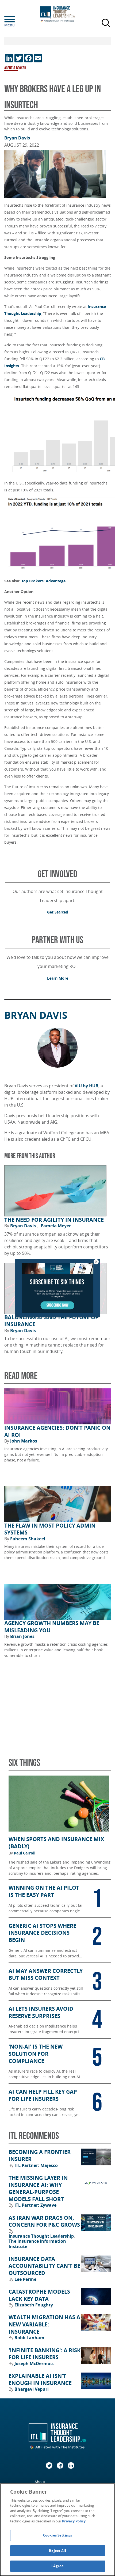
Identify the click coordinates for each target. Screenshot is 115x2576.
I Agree (57, 2566)
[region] (57, 2530)
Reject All (57, 2551)
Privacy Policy (74, 2521)
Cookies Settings (57, 2535)
